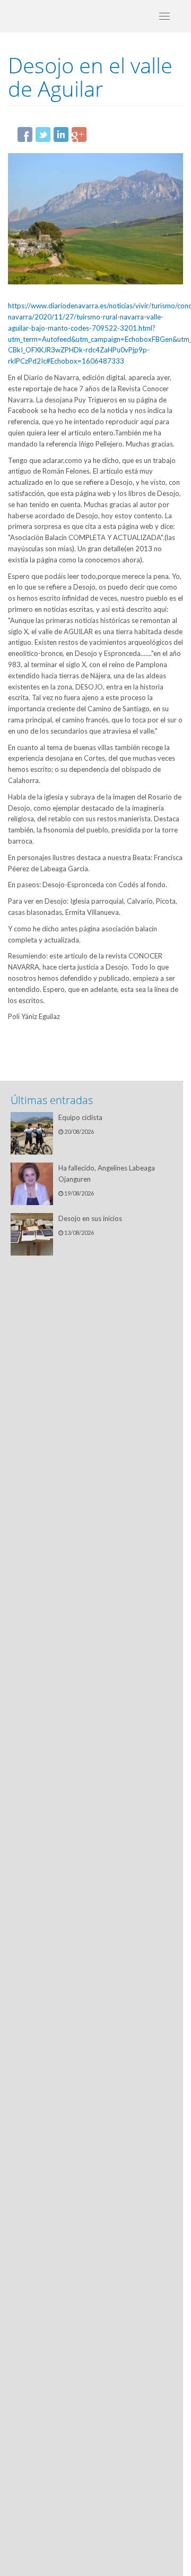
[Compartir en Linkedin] (61, 134)
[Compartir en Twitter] (43, 134)
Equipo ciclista (80, 1117)
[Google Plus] (79, 134)
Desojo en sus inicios (90, 1218)
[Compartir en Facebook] (25, 134)
